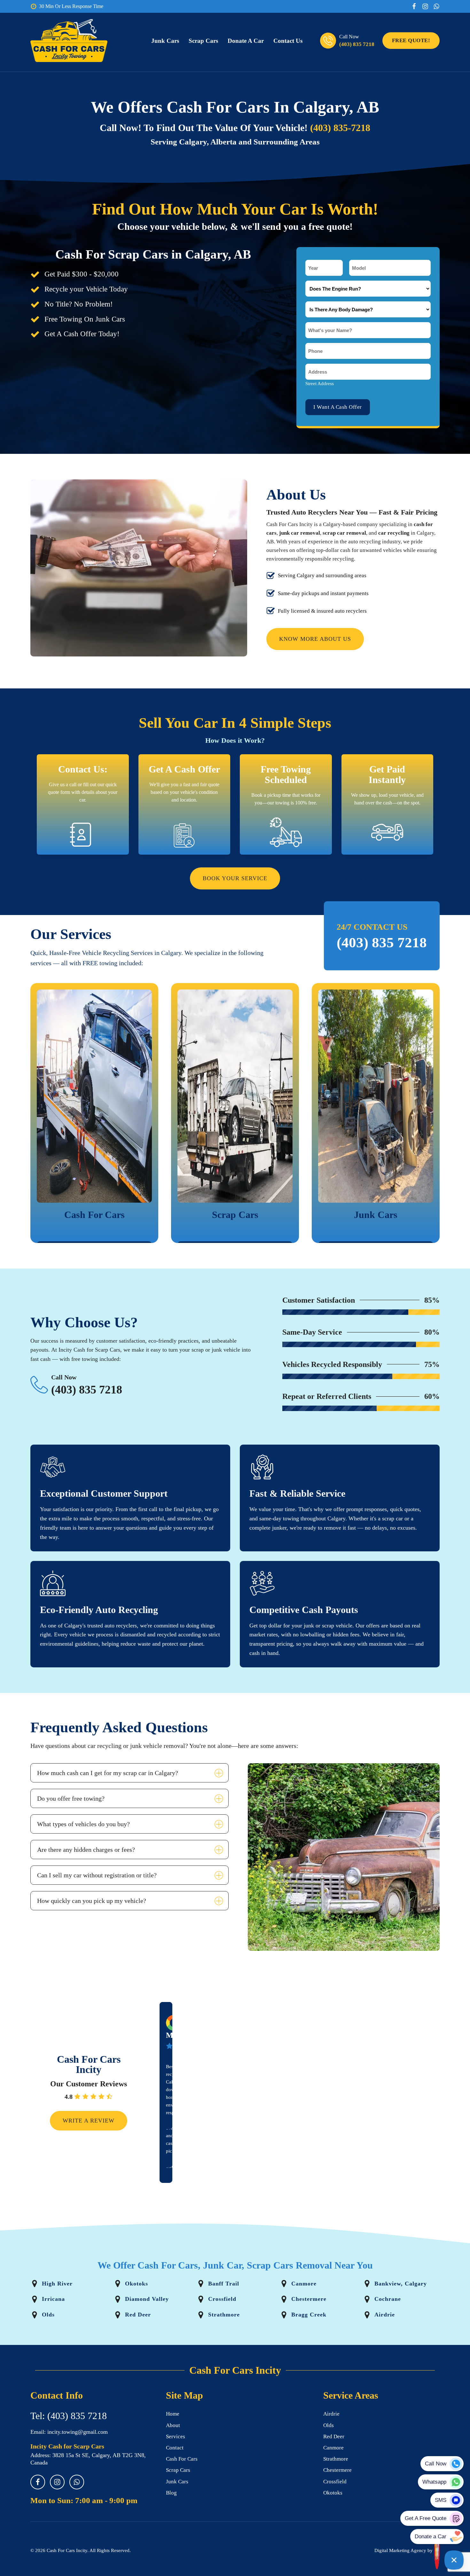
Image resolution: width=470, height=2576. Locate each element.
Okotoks (333, 2493)
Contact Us (288, 41)
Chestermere (337, 2470)
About (173, 2425)
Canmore (333, 2448)
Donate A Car (246, 41)
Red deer (334, 2436)
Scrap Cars (203, 41)
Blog (171, 2493)
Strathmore (336, 2459)
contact (175, 2448)
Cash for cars (182, 2459)
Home (173, 2414)
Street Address (320, 384)
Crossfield (335, 2482)
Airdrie (331, 2414)
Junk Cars (165, 41)
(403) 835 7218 (357, 44)
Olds (329, 2425)
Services (176, 2436)
